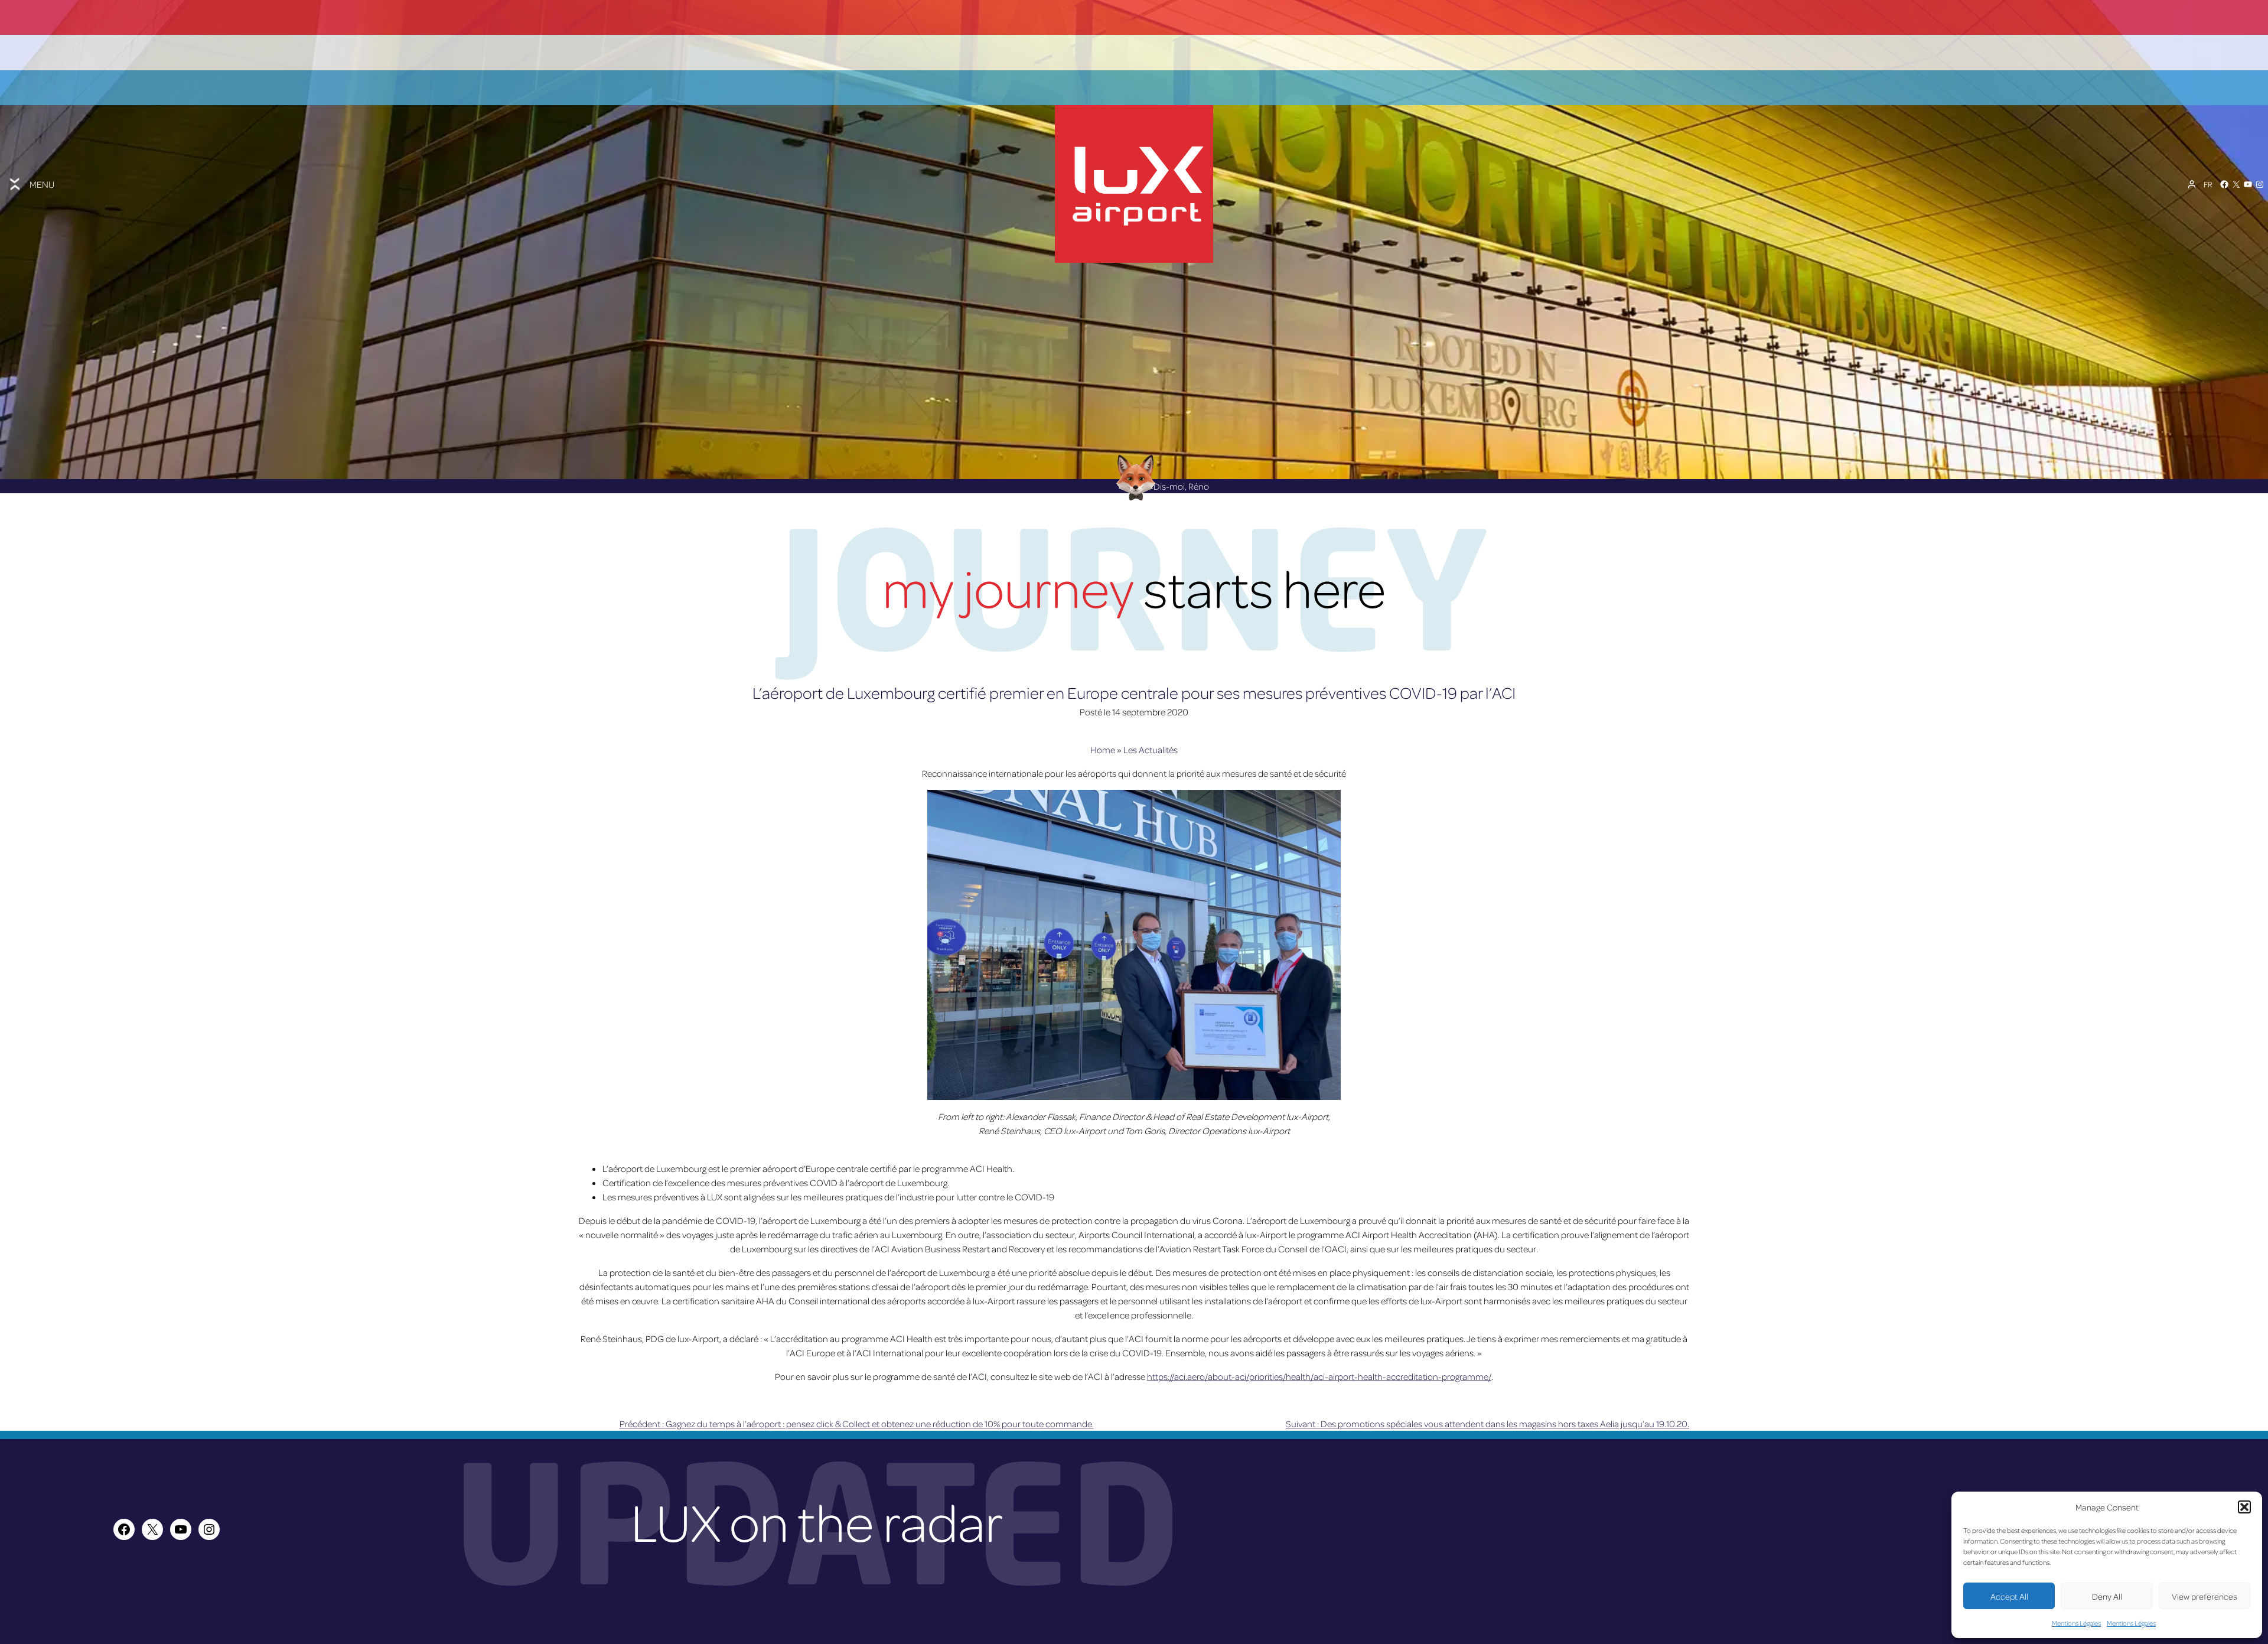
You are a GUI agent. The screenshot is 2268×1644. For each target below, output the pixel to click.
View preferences (2205, 1596)
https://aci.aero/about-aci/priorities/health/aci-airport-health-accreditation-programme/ (1319, 1376)
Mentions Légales (2076, 1623)
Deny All (2107, 1596)
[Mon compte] (2192, 184)
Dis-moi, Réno (1181, 486)
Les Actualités (1151, 750)
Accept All (2009, 1596)
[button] (2244, 1507)
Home (1103, 750)
